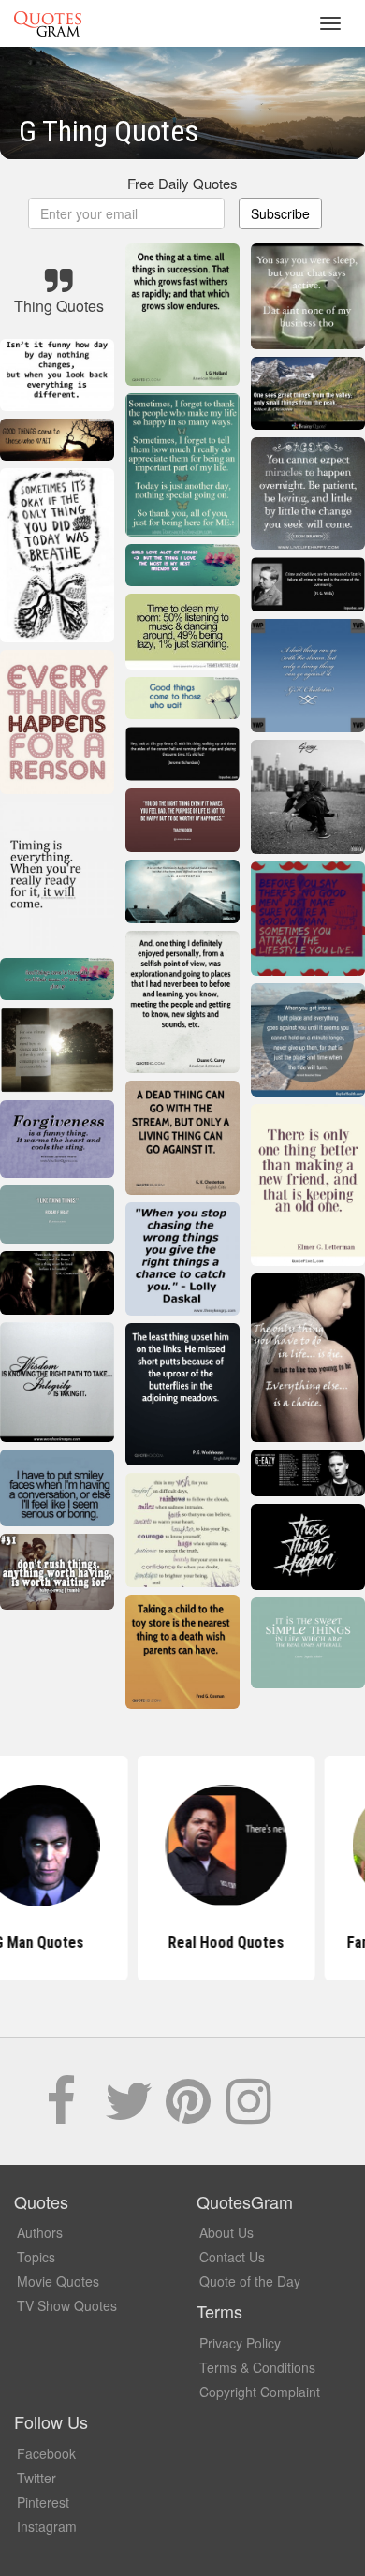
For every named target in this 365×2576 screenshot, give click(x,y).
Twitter (36, 2478)
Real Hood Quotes (182, 1943)
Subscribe (280, 213)
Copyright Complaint (260, 2392)
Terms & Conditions (257, 2367)
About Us (226, 2232)
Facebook (46, 2453)
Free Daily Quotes (182, 183)
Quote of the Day (250, 2281)
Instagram (47, 2526)
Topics (36, 2257)
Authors (40, 2232)
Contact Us (232, 2257)
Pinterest (43, 2502)
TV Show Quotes (67, 2305)
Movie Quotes (58, 2281)
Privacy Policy (240, 2343)
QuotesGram (48, 23)
